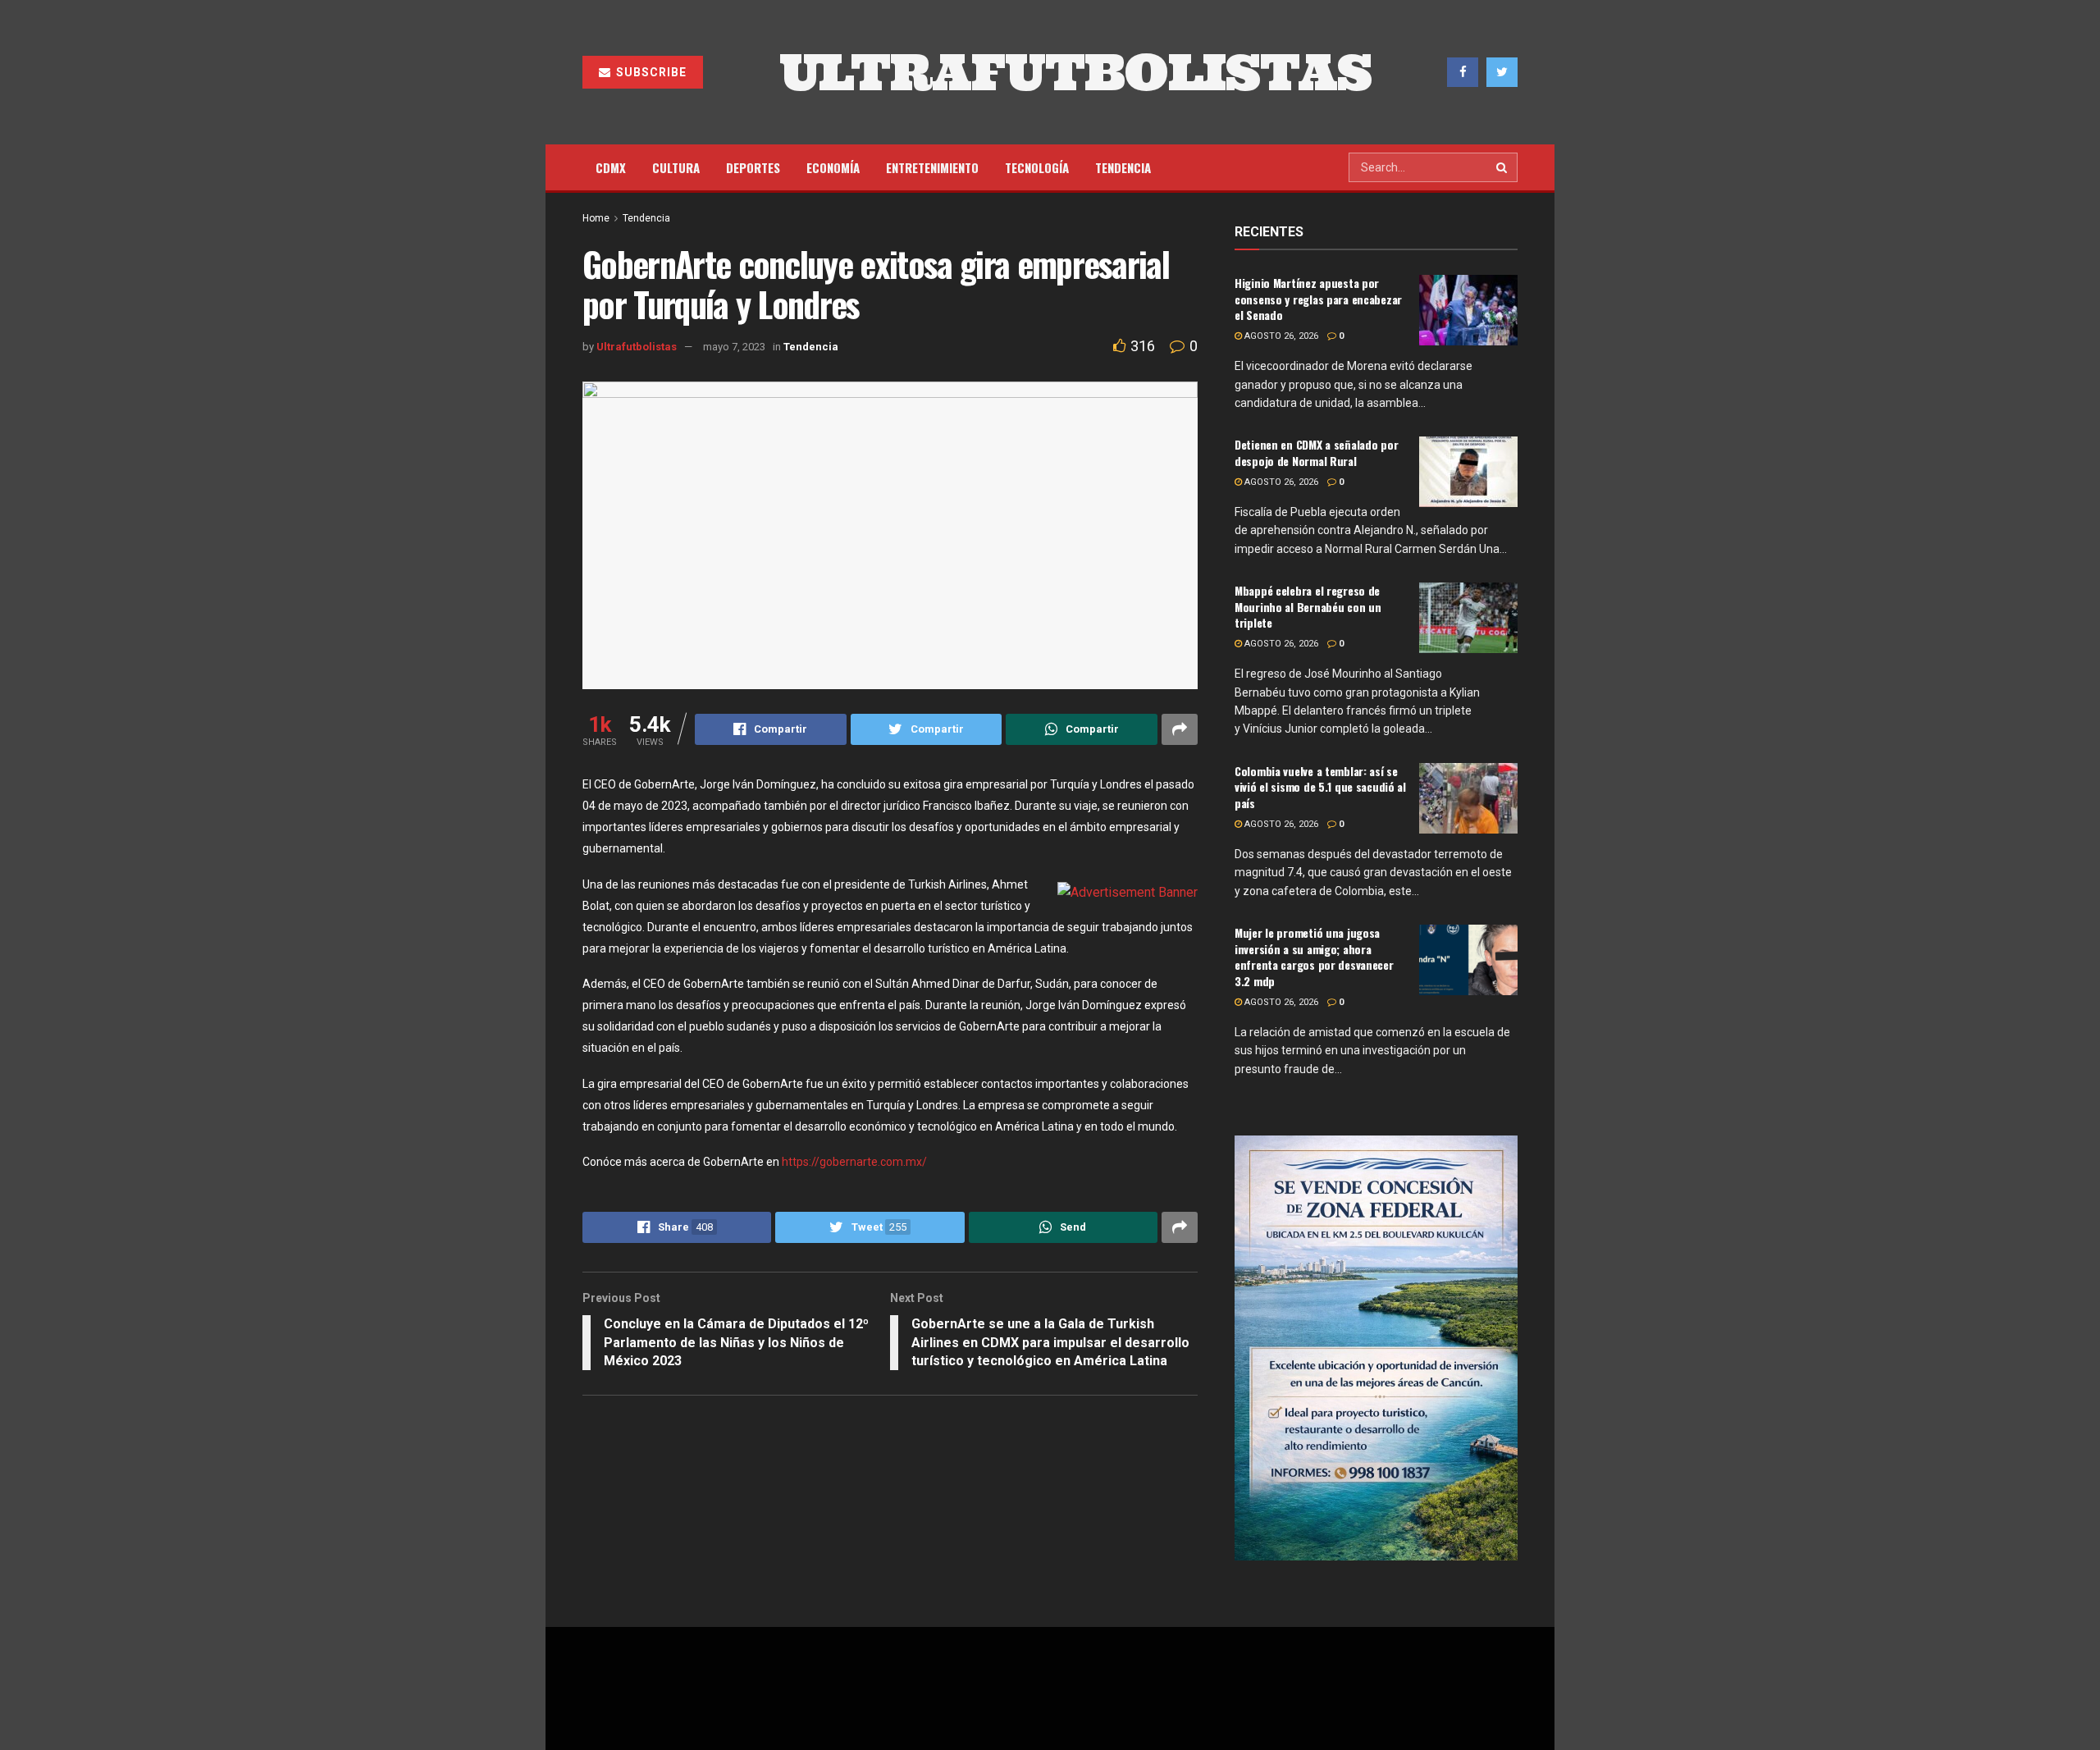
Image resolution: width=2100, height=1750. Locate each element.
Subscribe (650, 72)
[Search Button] (1503, 167)
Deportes (753, 167)
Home (596, 218)
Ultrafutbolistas (637, 347)
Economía (833, 167)
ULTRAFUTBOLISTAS (1075, 72)
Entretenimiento (932, 167)
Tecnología (1037, 167)
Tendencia (1123, 167)
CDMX (611, 167)
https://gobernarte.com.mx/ (854, 1162)
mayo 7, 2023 (734, 347)
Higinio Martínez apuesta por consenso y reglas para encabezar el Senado (1318, 299)
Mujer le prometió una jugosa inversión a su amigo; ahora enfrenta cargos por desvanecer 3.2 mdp (1314, 957)
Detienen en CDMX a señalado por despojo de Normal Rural (1316, 452)
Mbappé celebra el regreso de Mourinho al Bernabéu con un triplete (1308, 606)
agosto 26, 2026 (1280, 336)
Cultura (676, 167)
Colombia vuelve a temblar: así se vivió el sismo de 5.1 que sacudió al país (1320, 787)
